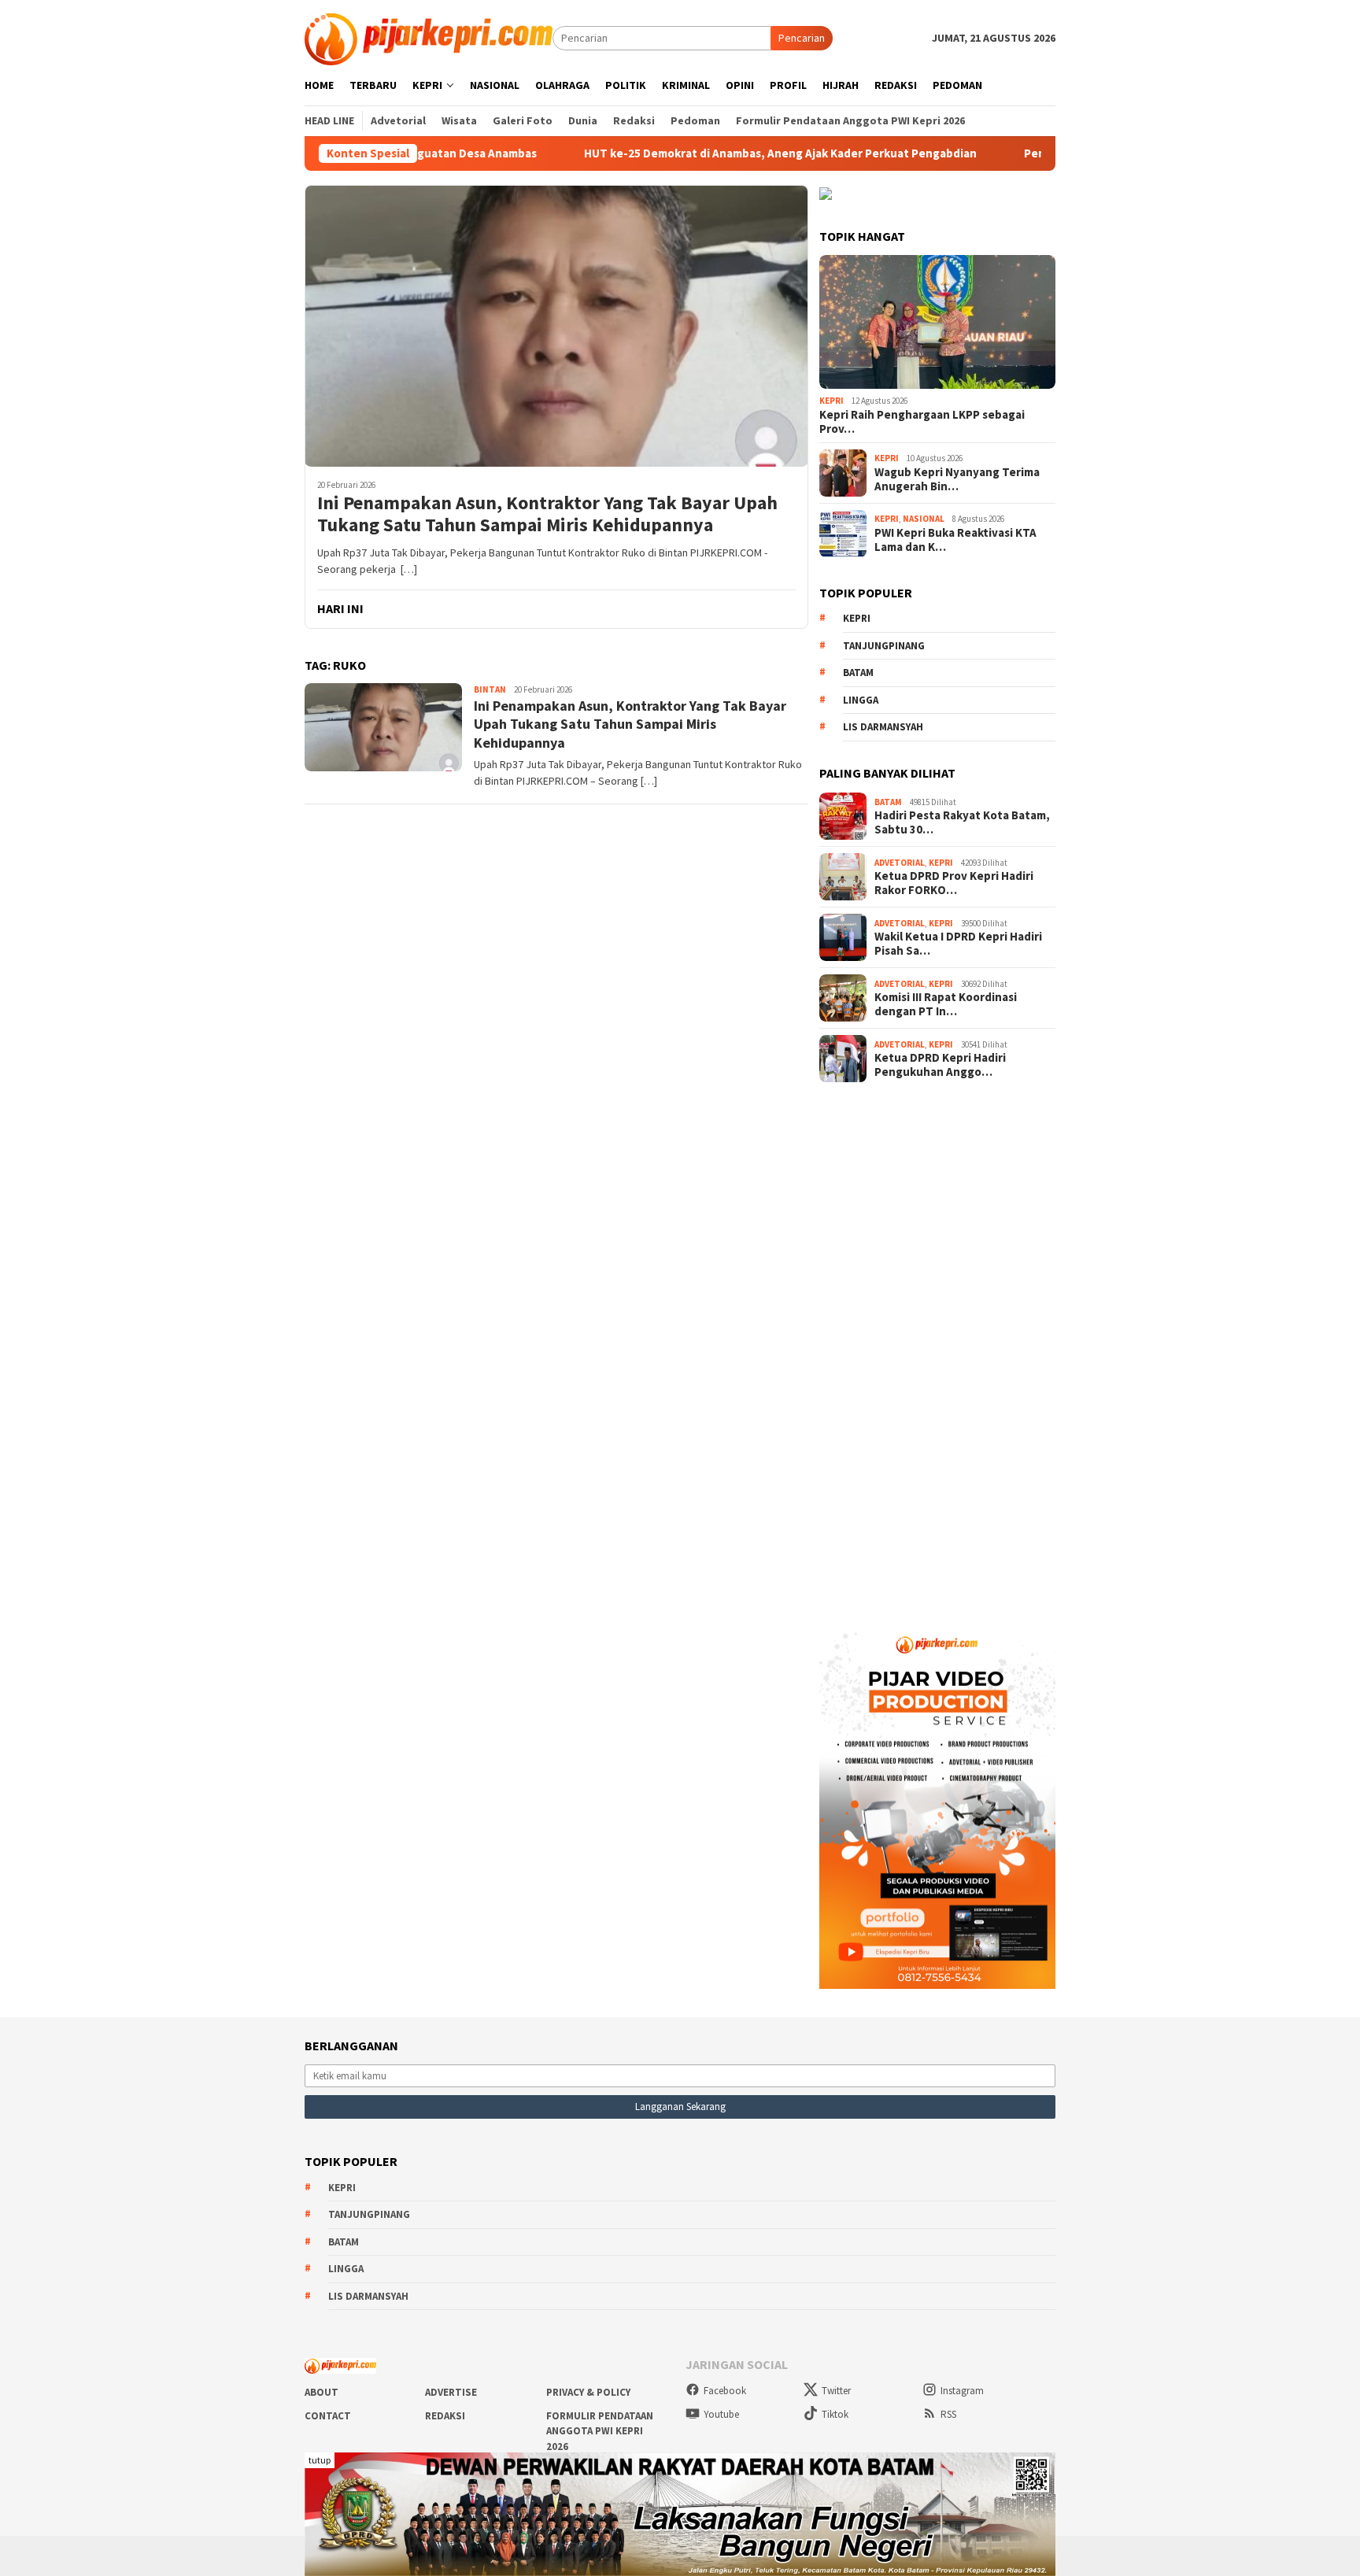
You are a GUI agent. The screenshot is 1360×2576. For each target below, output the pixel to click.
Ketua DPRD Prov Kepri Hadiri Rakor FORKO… (954, 883)
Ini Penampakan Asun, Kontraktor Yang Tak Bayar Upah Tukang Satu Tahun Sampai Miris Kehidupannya (547, 515)
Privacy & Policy (588, 2392)
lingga (861, 700)
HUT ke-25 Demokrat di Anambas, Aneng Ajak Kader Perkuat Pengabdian (677, 153)
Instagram (962, 2391)
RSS (948, 2414)
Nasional (924, 519)
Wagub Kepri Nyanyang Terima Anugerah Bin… (957, 479)
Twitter (836, 2391)
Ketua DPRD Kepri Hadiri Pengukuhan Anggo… (940, 1065)
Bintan (490, 689)
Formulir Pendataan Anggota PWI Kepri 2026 (600, 2431)
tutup (320, 2460)
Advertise (451, 2392)
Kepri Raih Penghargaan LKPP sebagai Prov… (922, 422)
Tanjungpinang (884, 646)
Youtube (721, 2414)
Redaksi (445, 2416)
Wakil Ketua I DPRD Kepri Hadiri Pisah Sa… (958, 944)
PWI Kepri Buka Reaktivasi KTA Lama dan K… (955, 540)
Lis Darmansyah (883, 727)
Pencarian (802, 38)
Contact (328, 2416)
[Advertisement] (937, 1347)
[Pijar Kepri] (429, 37)
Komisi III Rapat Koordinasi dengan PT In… (946, 1004)
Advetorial (900, 863)
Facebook (725, 2391)
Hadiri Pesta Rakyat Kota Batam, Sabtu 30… (962, 822)
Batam (858, 673)
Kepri (832, 401)
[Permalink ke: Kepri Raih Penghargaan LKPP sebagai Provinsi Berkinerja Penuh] (937, 322)
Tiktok (835, 2414)
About (322, 2392)
